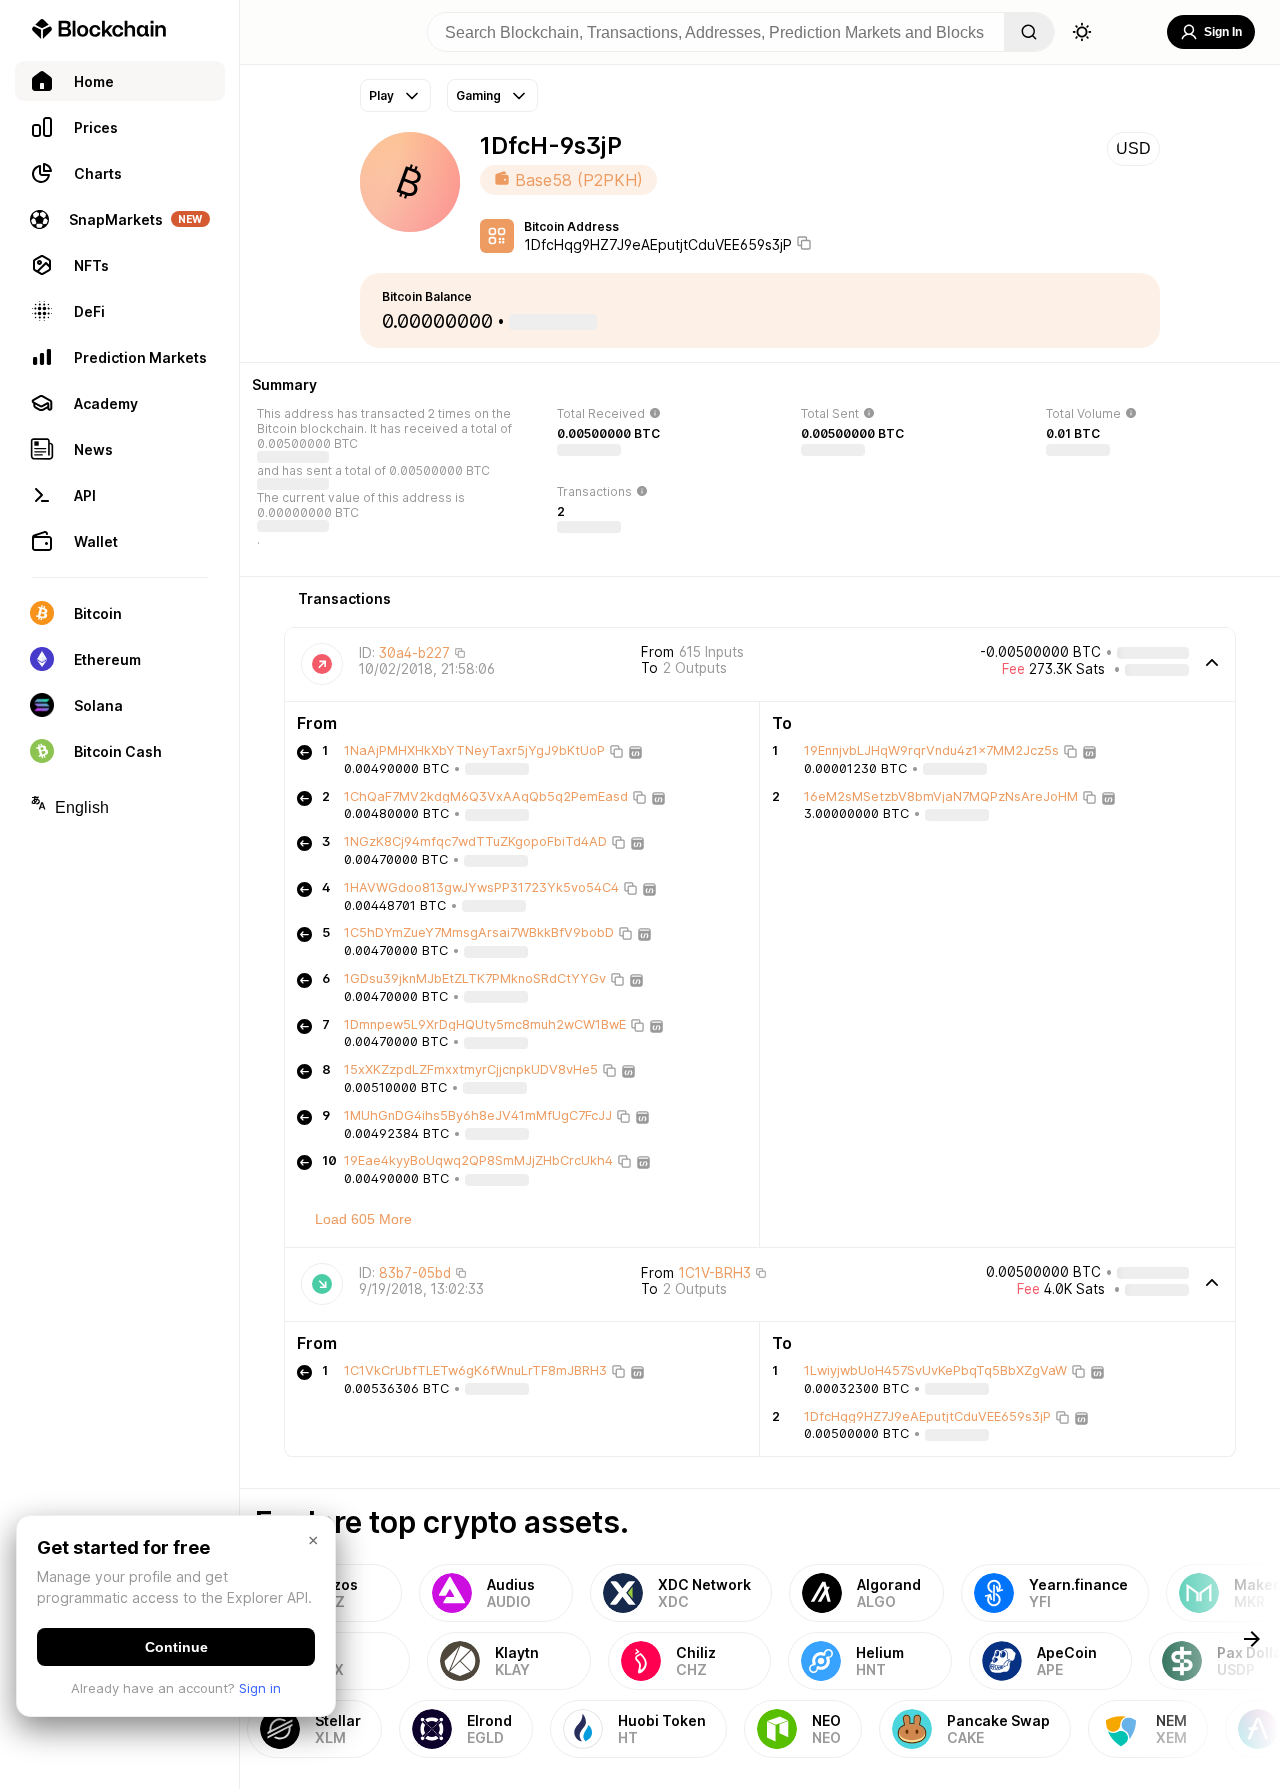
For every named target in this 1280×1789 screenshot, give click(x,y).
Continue (176, 1647)
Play (381, 95)
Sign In (1223, 32)
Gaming (478, 95)
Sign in (260, 1688)
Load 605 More (363, 1219)
